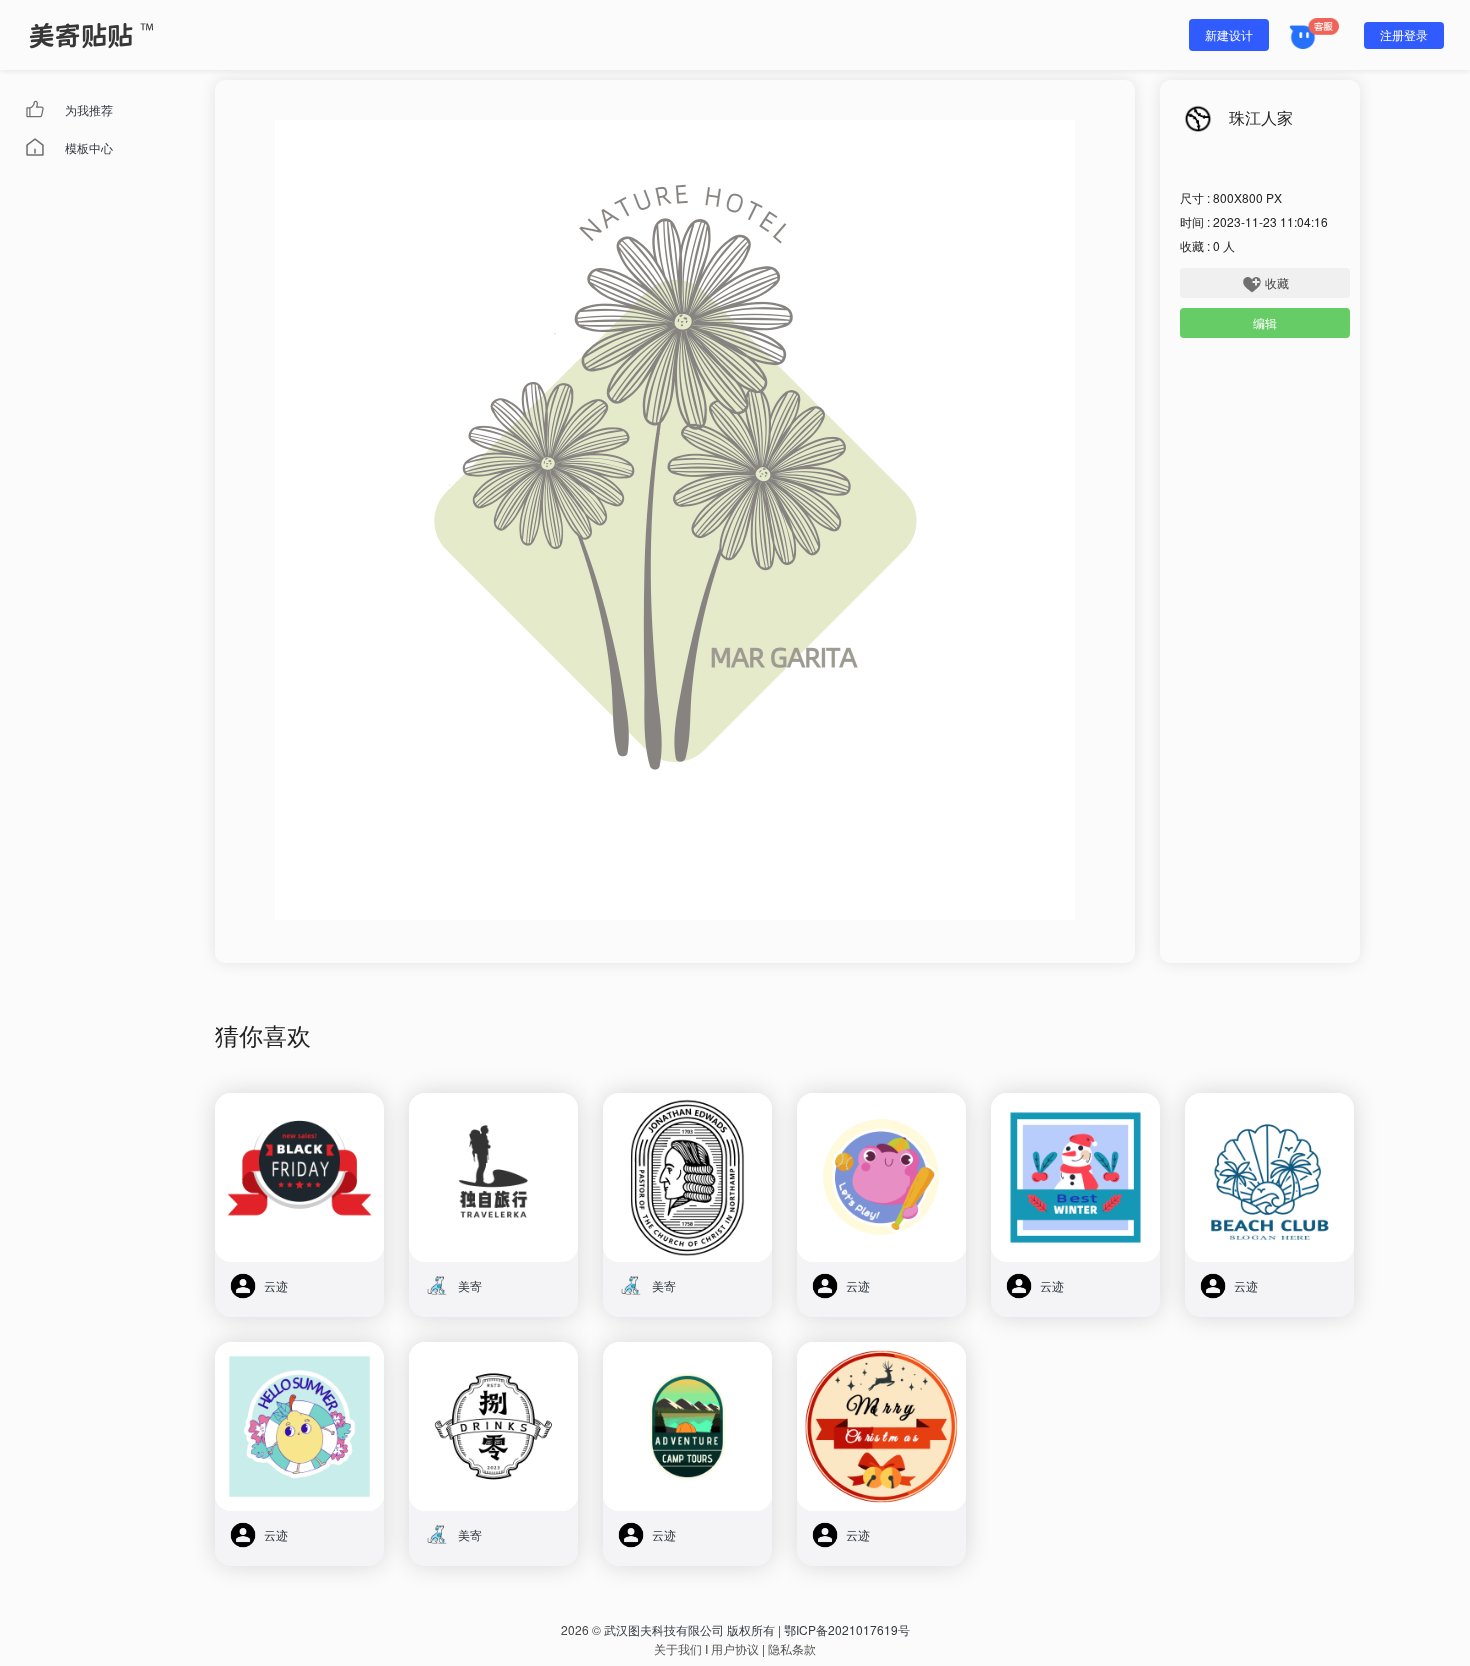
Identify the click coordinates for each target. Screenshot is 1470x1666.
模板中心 (89, 147)
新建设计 (1229, 34)
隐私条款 (792, 1648)
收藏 (1277, 282)
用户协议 (735, 1648)
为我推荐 (89, 109)
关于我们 (678, 1648)
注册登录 (1404, 34)
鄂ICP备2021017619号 (847, 1629)
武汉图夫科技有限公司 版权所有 (689, 1629)
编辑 (1265, 322)
